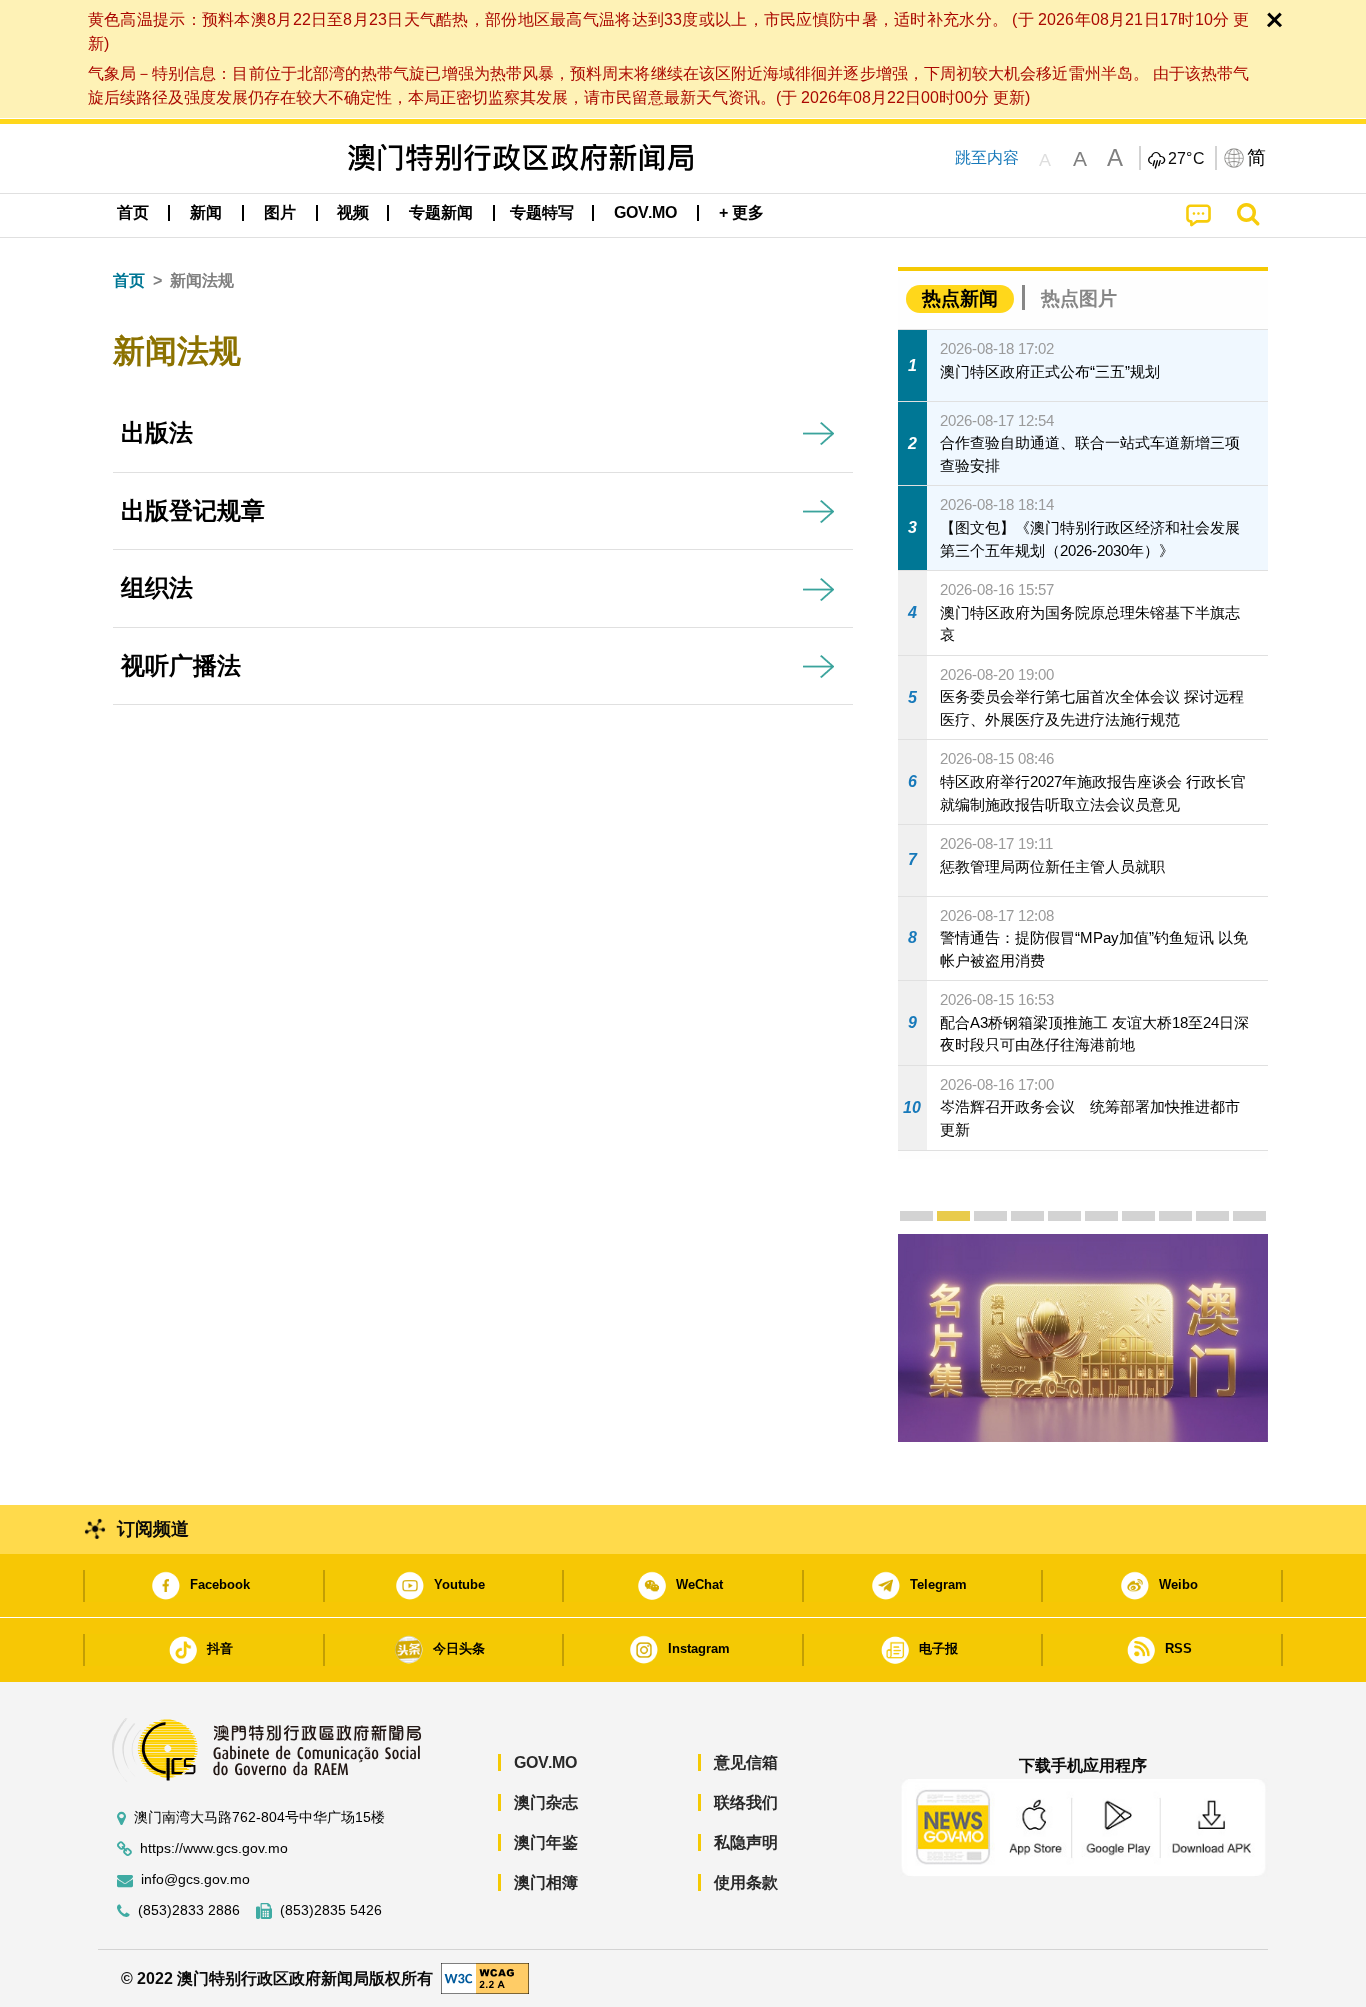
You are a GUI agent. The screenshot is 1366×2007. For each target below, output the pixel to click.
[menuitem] (206, 213)
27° (1187, 159)
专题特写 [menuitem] (542, 212)
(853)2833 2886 (189, 1910)
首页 (129, 280)
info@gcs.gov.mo (195, 1879)
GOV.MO (545, 1762)
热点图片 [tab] (1079, 298)
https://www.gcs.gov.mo (214, 1848)
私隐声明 (746, 1842)
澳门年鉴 (546, 1842)
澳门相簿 (546, 1882)
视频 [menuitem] (353, 212)
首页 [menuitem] (133, 212)
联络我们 (746, 1802)
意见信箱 (746, 1762)
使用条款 (746, 1882)
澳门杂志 (546, 1802)
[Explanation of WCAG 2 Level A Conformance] (485, 1977)
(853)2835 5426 (331, 1910)
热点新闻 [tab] (960, 298)
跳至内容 (987, 157)
